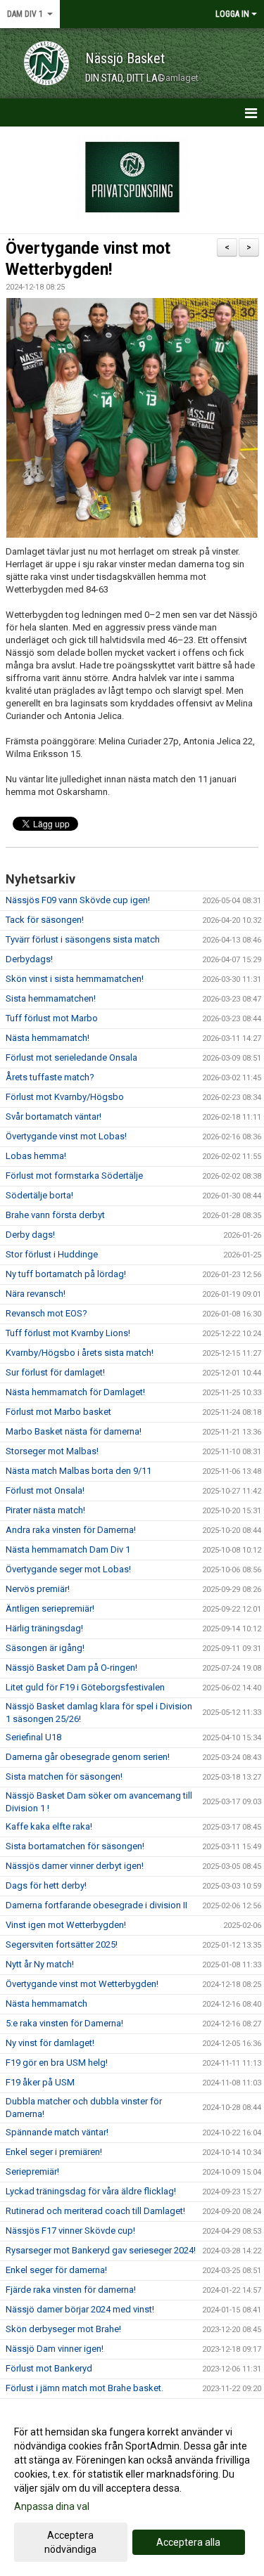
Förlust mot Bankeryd (49, 2368)
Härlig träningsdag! (44, 1628)
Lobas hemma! (36, 1156)
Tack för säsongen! (45, 920)
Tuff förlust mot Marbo (52, 1018)
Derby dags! (30, 1235)
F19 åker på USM (40, 2082)
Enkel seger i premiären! (54, 2152)
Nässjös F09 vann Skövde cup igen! (78, 900)
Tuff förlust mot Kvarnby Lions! (68, 1333)
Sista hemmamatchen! (51, 998)
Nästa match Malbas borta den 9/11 (78, 1471)
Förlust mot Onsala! (45, 1490)
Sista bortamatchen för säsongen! (75, 1846)
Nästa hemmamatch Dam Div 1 (68, 1549)
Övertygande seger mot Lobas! (68, 1569)
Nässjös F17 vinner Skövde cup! (70, 2231)
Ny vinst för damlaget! (50, 2043)
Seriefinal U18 (33, 1737)
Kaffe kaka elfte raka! (49, 1826)
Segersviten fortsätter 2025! (62, 1944)
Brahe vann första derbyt (55, 1215)
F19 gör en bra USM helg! (57, 2063)
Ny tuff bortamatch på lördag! (66, 1274)
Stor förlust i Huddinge (52, 1254)
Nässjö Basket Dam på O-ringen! (71, 1668)
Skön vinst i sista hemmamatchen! (75, 979)
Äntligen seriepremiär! (50, 1609)
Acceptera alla (188, 2542)
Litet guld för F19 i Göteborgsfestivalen (85, 1687)
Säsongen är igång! (45, 1648)
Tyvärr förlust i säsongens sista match (83, 939)
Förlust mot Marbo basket (58, 1412)
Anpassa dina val (52, 2506)
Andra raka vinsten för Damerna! (71, 1530)
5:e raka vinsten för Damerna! (64, 2023)
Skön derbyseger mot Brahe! (63, 2329)
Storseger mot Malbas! (52, 1451)
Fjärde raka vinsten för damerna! (71, 2290)
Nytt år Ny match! (40, 1964)
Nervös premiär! (38, 1589)
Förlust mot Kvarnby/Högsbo (65, 1097)
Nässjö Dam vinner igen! (55, 2349)
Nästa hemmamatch (46, 2004)
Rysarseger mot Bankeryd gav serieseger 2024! (101, 2250)
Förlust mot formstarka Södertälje (74, 1176)
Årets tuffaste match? (50, 1077)
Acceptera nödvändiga (70, 2542)
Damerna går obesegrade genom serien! (88, 1757)
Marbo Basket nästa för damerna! (74, 1431)
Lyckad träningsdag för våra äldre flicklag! (91, 2191)
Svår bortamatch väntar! (54, 1117)
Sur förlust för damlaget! (55, 1372)
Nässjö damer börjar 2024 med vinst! (80, 2309)
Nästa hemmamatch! (48, 1038)
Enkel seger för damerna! (56, 2270)
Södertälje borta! (39, 1195)
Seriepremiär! (32, 2172)
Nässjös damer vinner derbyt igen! (75, 1866)
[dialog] (132, 2490)
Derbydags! (29, 959)
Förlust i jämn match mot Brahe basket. (84, 2388)
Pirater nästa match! (45, 1510)
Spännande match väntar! (57, 2132)
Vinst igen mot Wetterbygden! (66, 1925)
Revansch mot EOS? (46, 1313)
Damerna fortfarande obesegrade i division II (96, 1905)
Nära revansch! (36, 1294)
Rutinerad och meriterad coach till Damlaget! (95, 2211)
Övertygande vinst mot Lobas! (66, 1136)
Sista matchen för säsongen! (64, 1776)
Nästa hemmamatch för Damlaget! (75, 1392)
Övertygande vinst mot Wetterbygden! (82, 1984)
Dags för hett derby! (46, 1885)
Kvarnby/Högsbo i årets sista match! (80, 1353)
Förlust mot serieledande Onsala (71, 1057)
